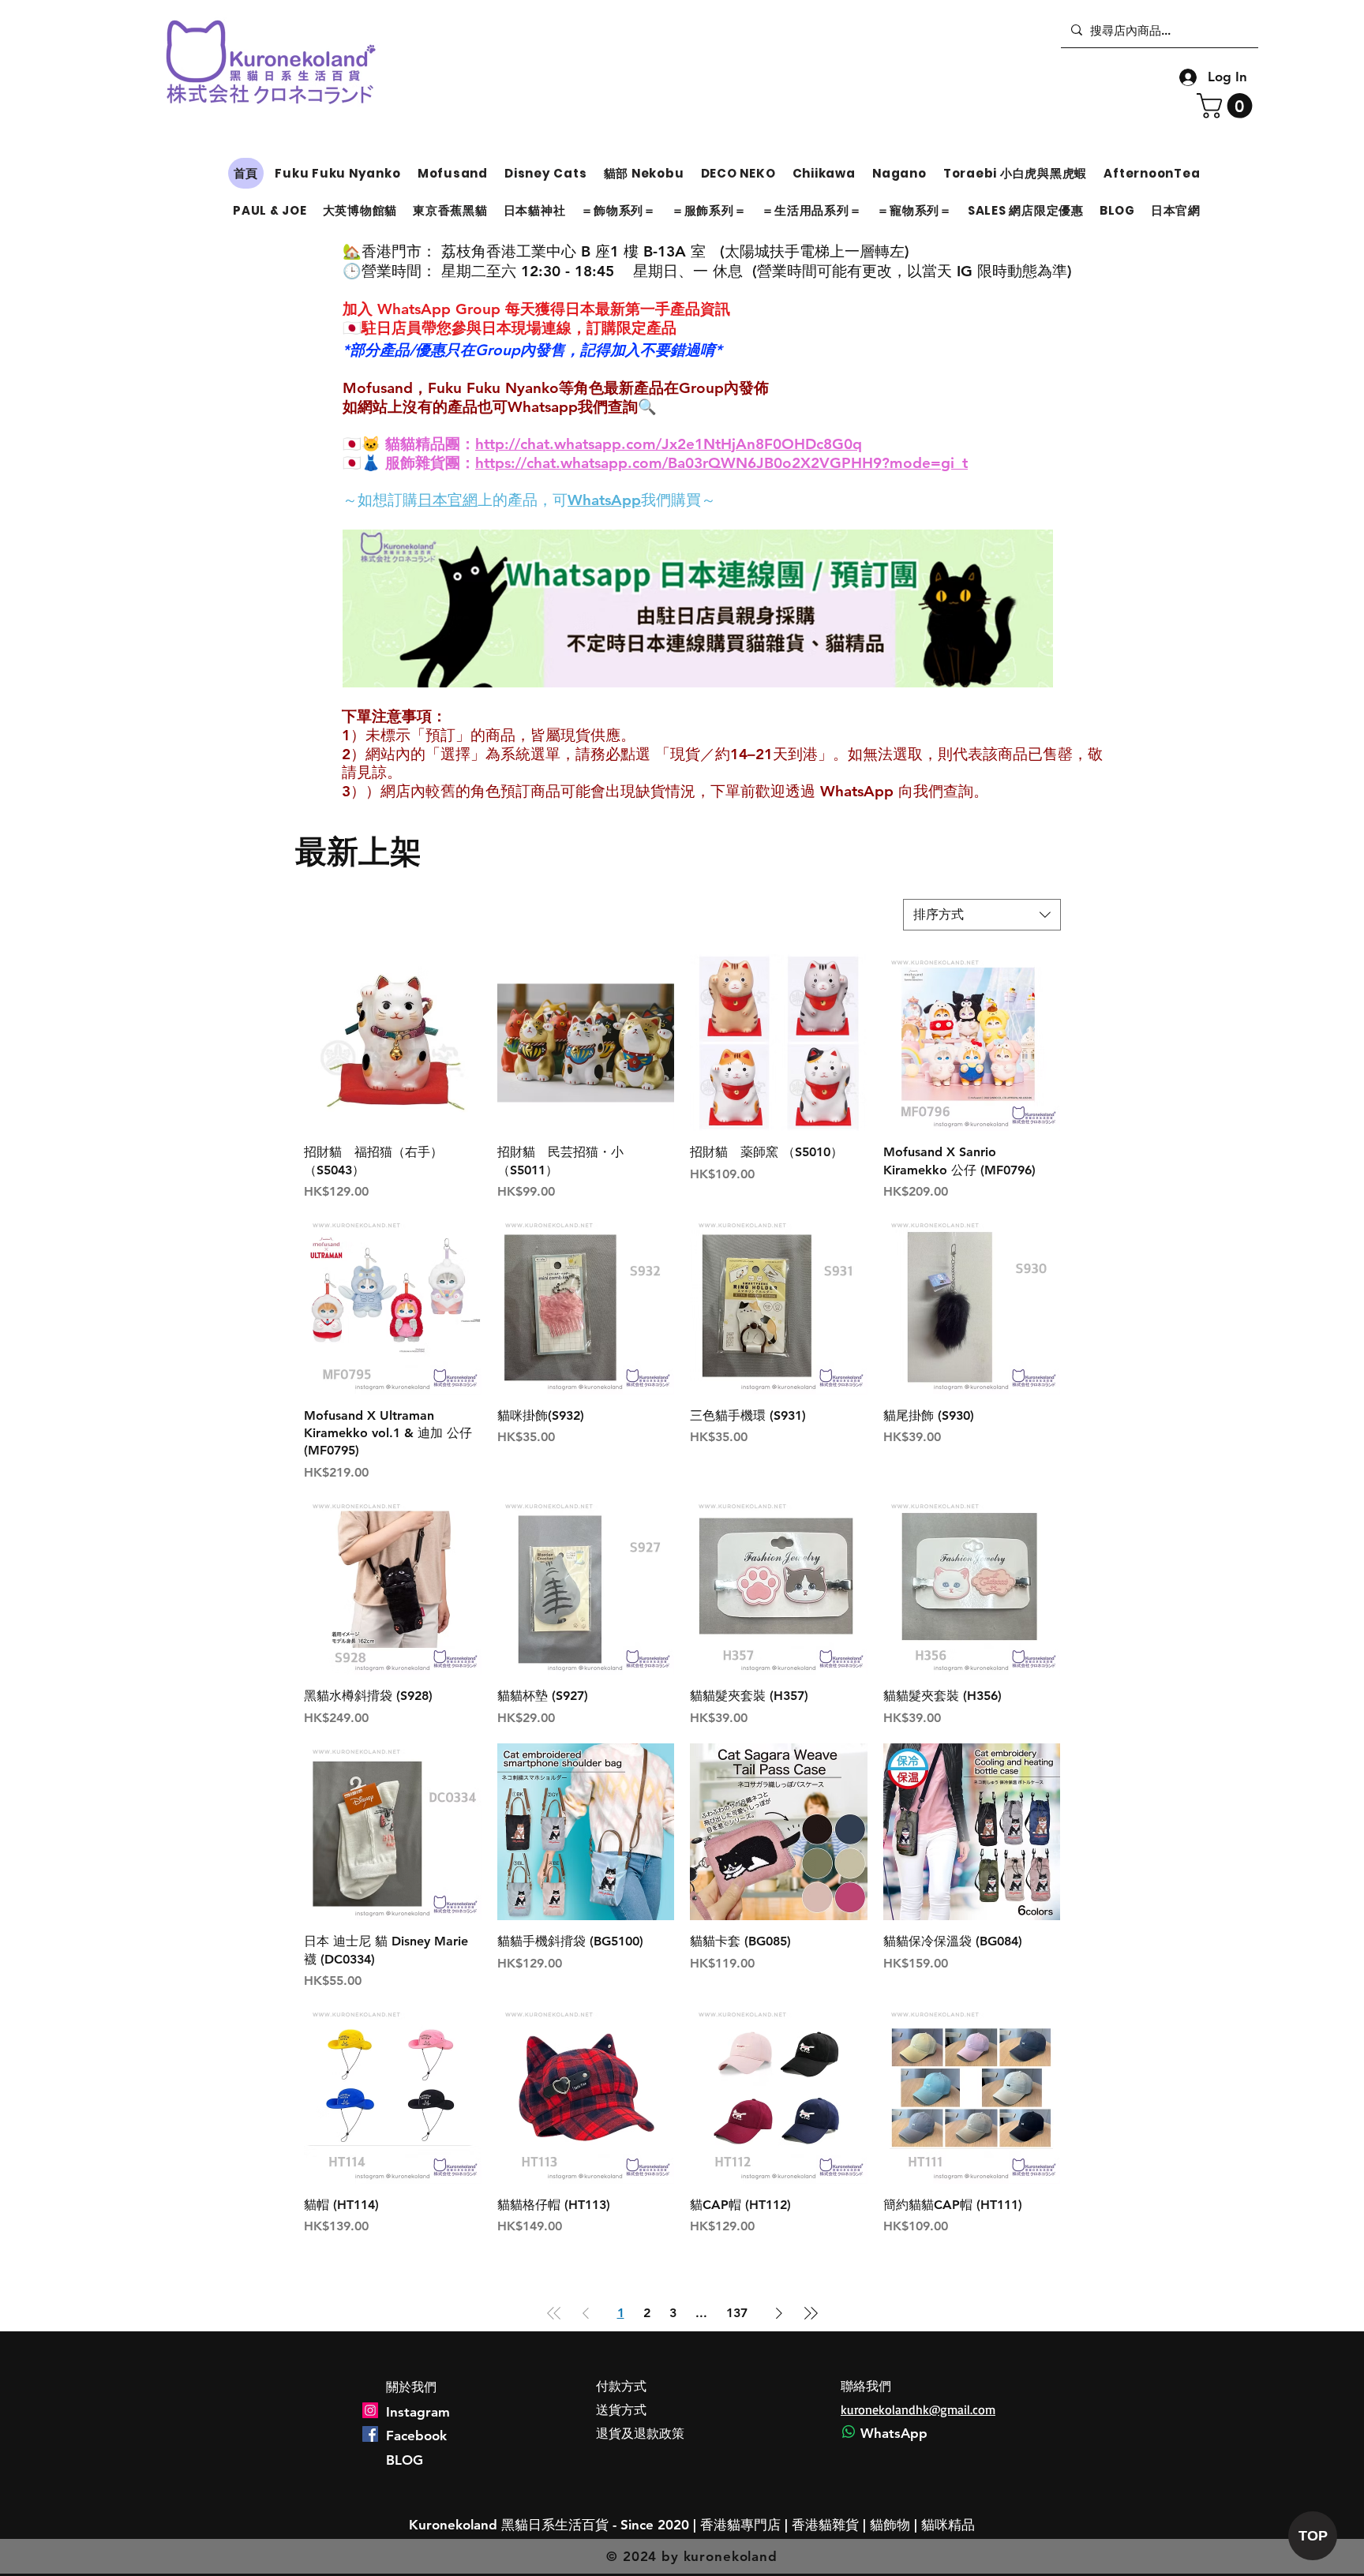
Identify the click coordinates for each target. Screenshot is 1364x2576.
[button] (1227, 106)
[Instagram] (370, 2410)
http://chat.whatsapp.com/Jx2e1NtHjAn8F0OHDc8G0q (669, 444)
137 (737, 2313)
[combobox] (982, 915)
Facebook (416, 2436)
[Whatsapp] (849, 2432)
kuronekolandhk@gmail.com (918, 2409)
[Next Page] (779, 2313)
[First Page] (554, 2313)
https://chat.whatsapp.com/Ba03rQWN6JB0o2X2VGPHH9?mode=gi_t (721, 463)
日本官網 (448, 500)
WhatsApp (604, 500)
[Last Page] (811, 2313)
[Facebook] (370, 2434)
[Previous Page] (586, 2313)
